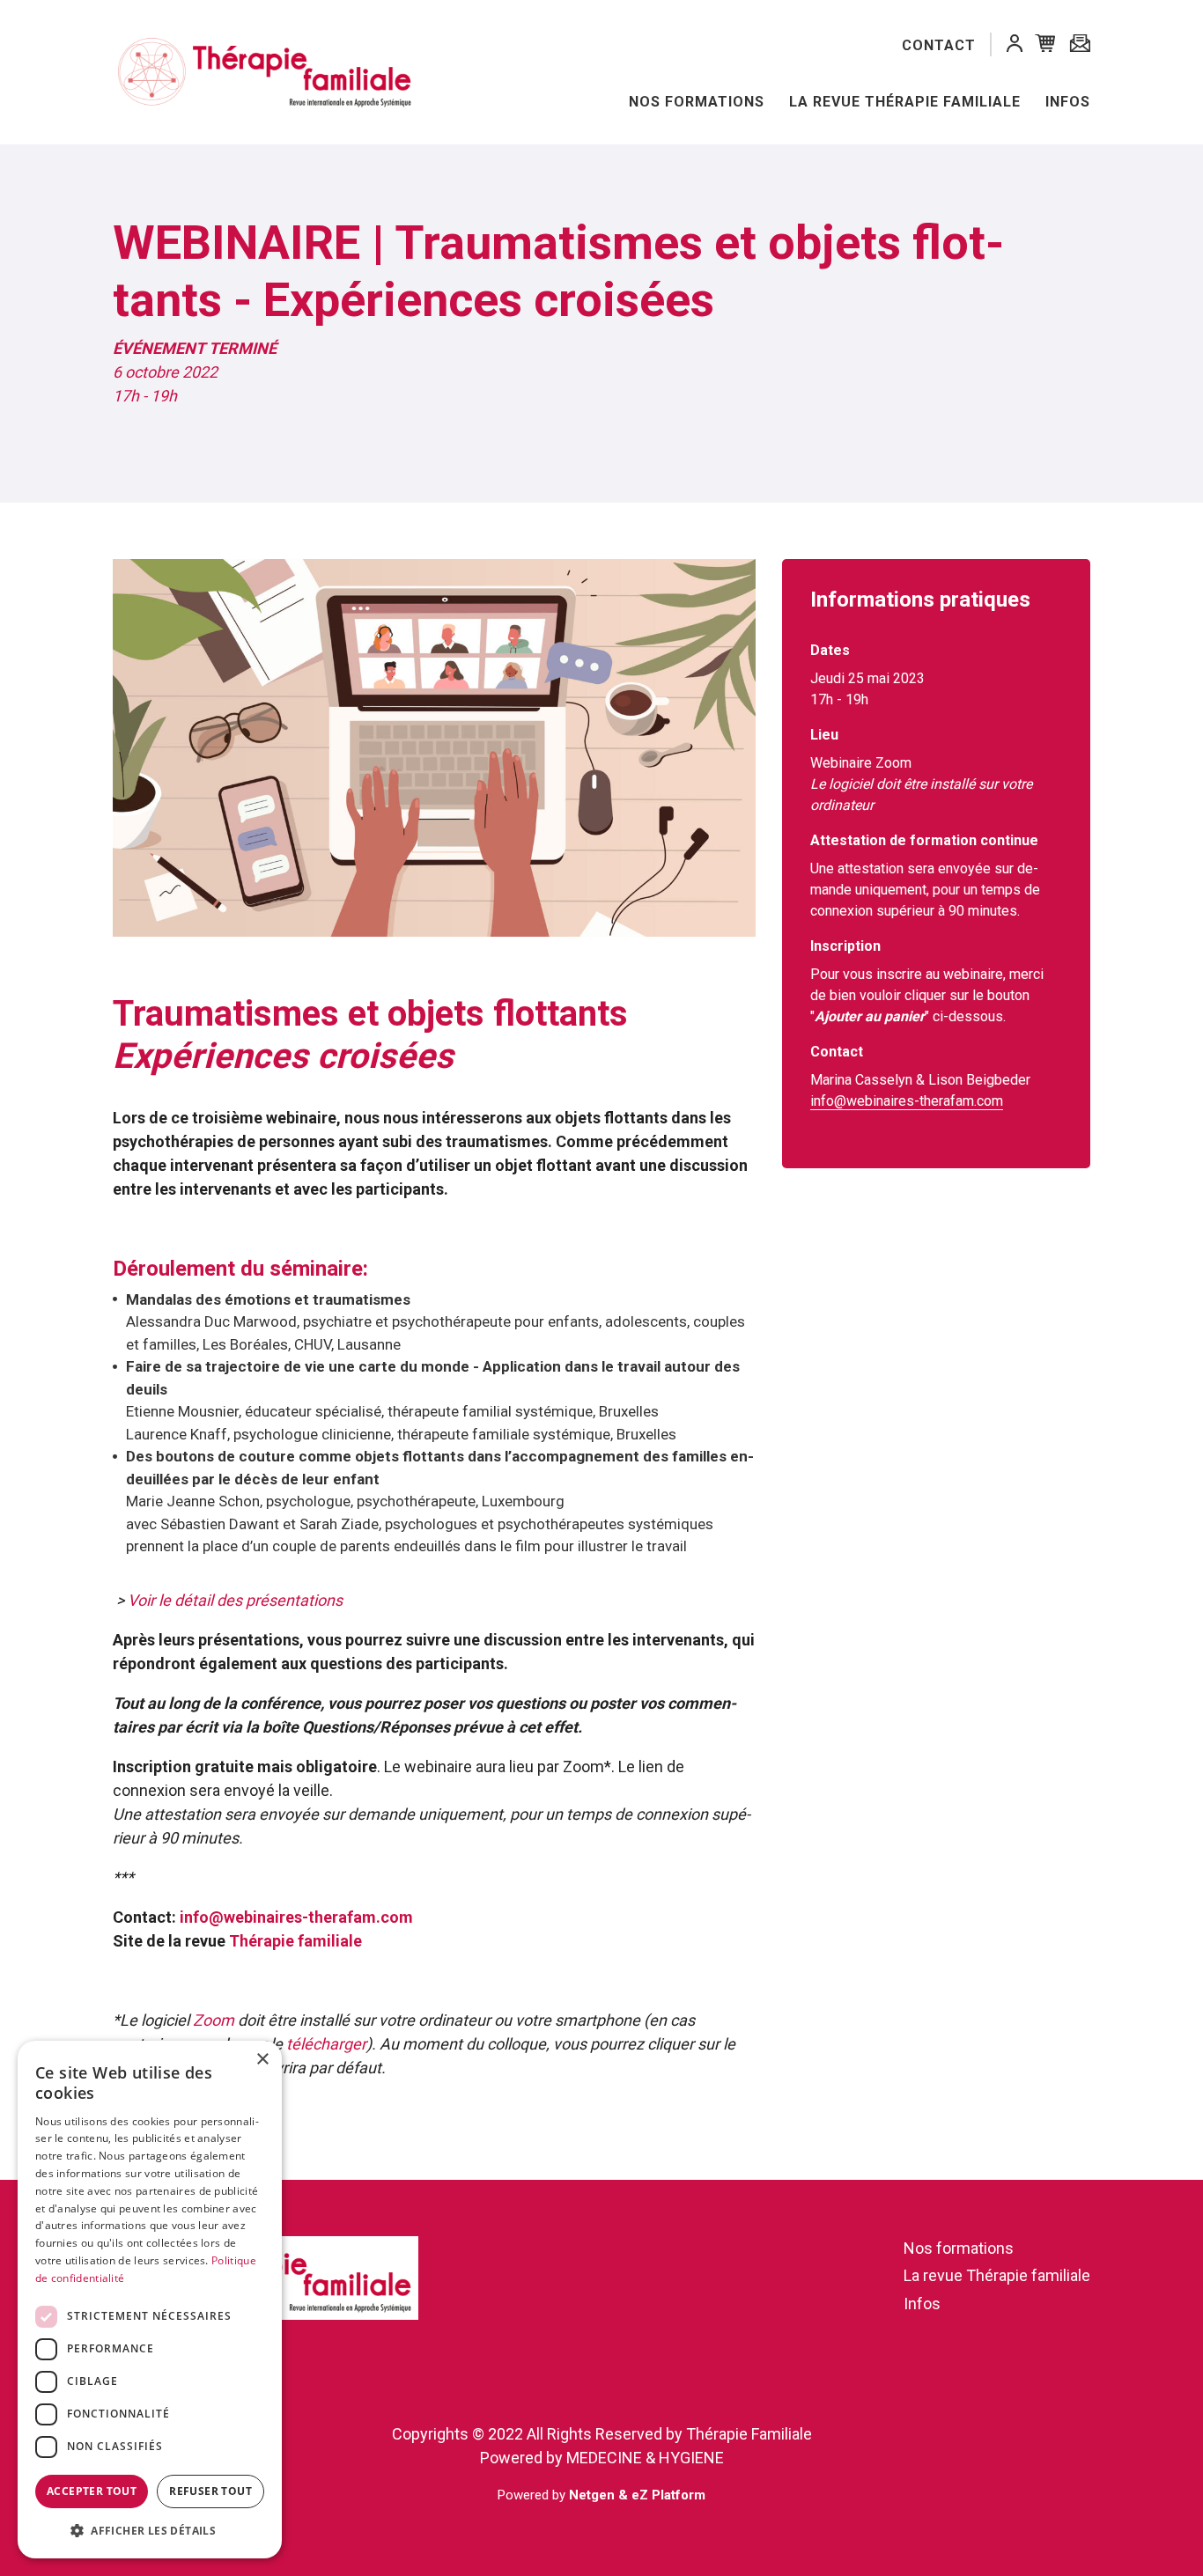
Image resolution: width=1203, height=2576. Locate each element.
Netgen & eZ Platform (637, 2495)
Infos (1068, 102)
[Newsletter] (1080, 44)
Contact (939, 45)
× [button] (262, 2060)
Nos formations (697, 102)
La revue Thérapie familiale (905, 102)
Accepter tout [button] (92, 2491)
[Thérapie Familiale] (229, 73)
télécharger (326, 2044)
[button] (1015, 46)
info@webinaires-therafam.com (296, 1917)
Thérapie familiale (295, 1941)
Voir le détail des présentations (235, 1600)
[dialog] (150, 2300)
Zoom (215, 2020)
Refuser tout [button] (210, 2491)
